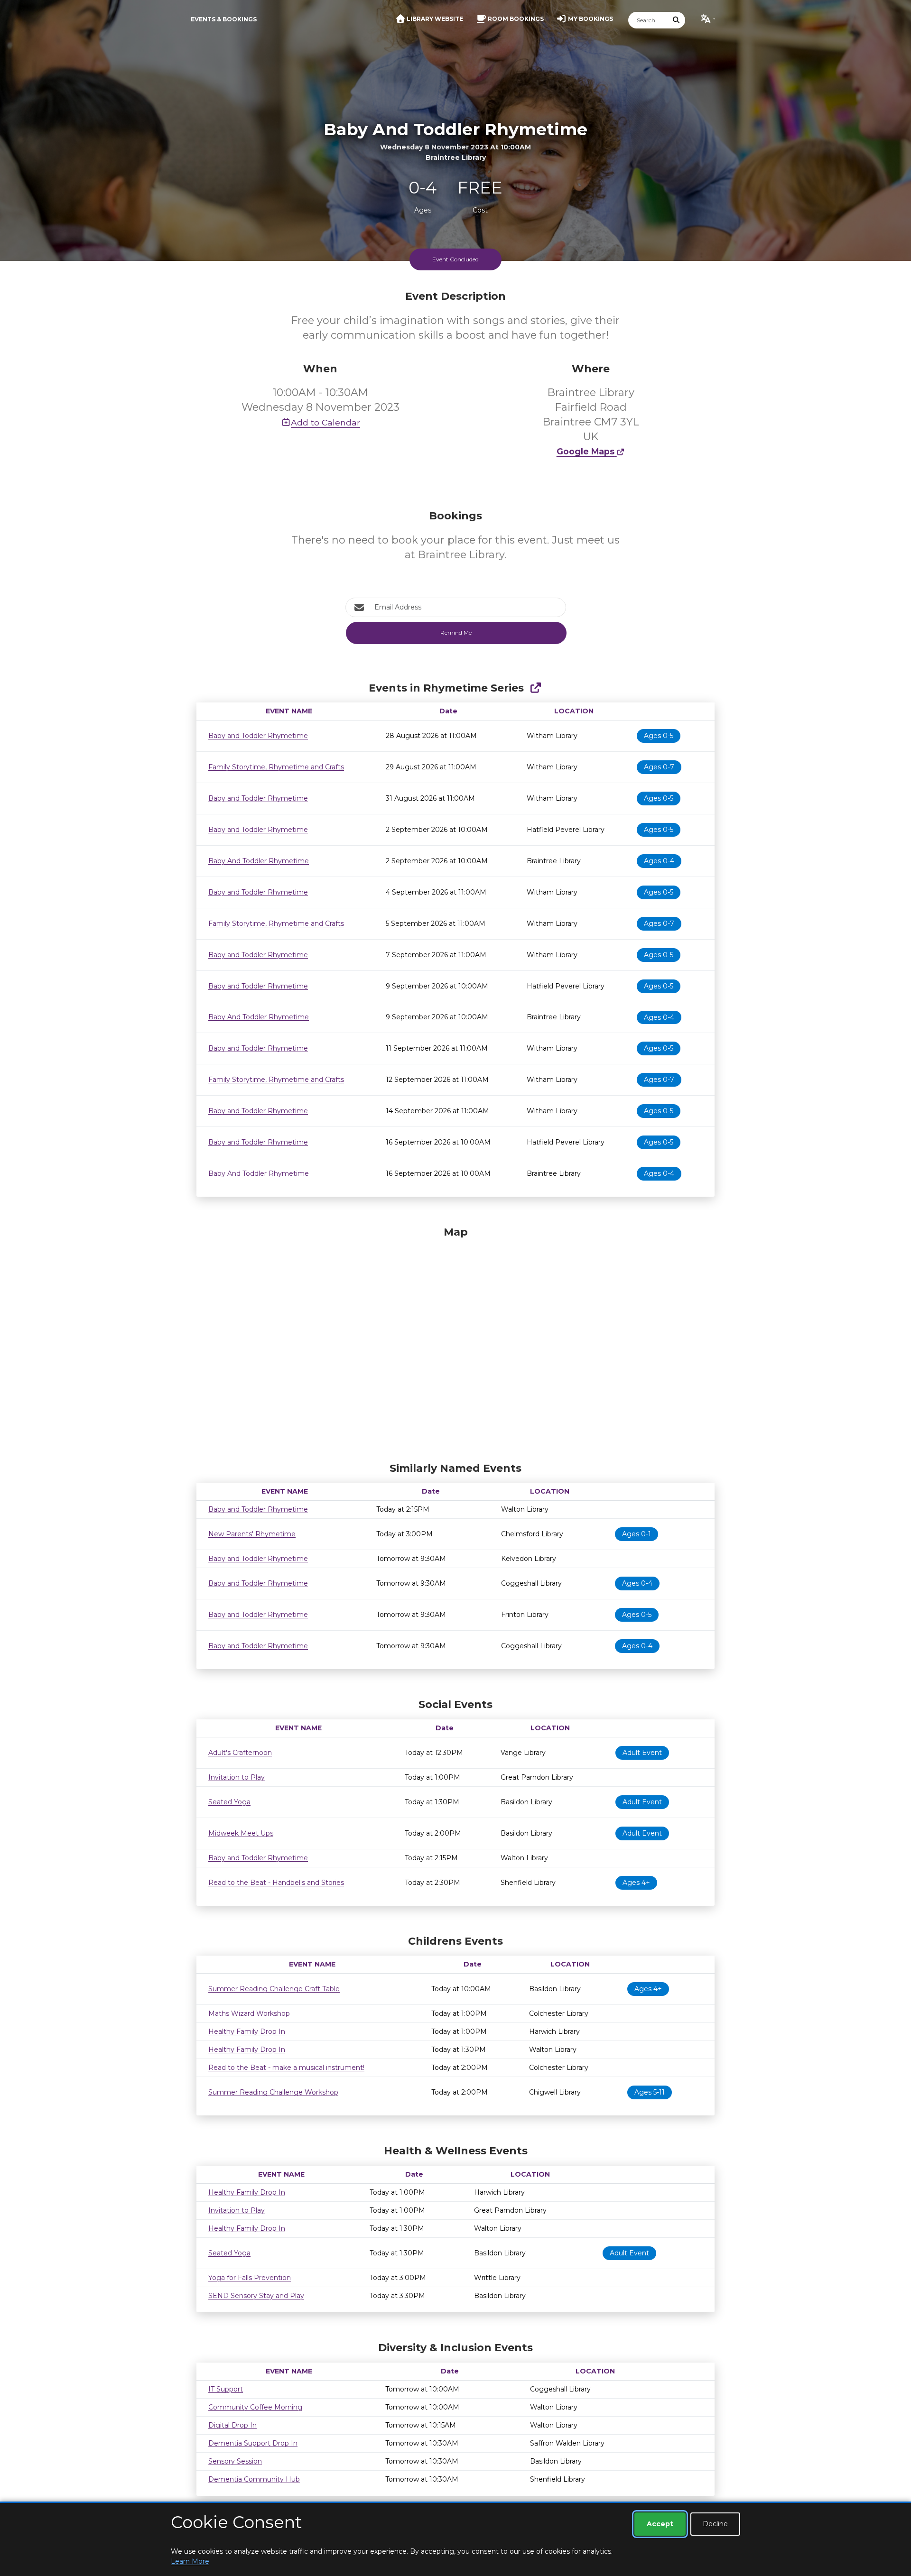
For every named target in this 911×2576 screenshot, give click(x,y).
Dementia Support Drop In (253, 2443)
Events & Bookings (224, 19)
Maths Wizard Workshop (249, 2013)
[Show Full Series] (535, 688)
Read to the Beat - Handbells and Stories (276, 1883)
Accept (660, 2524)
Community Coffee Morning (255, 2407)
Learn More (190, 2561)
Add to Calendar (325, 422)
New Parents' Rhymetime (252, 1534)
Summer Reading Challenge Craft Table (274, 1989)
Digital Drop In (232, 2425)
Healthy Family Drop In (247, 2031)
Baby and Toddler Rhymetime (258, 736)
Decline (715, 2524)
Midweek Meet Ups (241, 1833)
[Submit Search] (677, 20)
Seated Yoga (229, 1802)
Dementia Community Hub (254, 2479)
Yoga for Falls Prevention (250, 2278)
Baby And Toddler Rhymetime (259, 861)
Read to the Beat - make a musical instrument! (286, 2068)
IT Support (226, 2389)
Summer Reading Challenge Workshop (273, 2092)
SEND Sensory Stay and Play (256, 2296)
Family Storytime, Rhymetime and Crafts (276, 767)
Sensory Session (235, 2461)
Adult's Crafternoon (240, 1753)
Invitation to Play (237, 1777)
